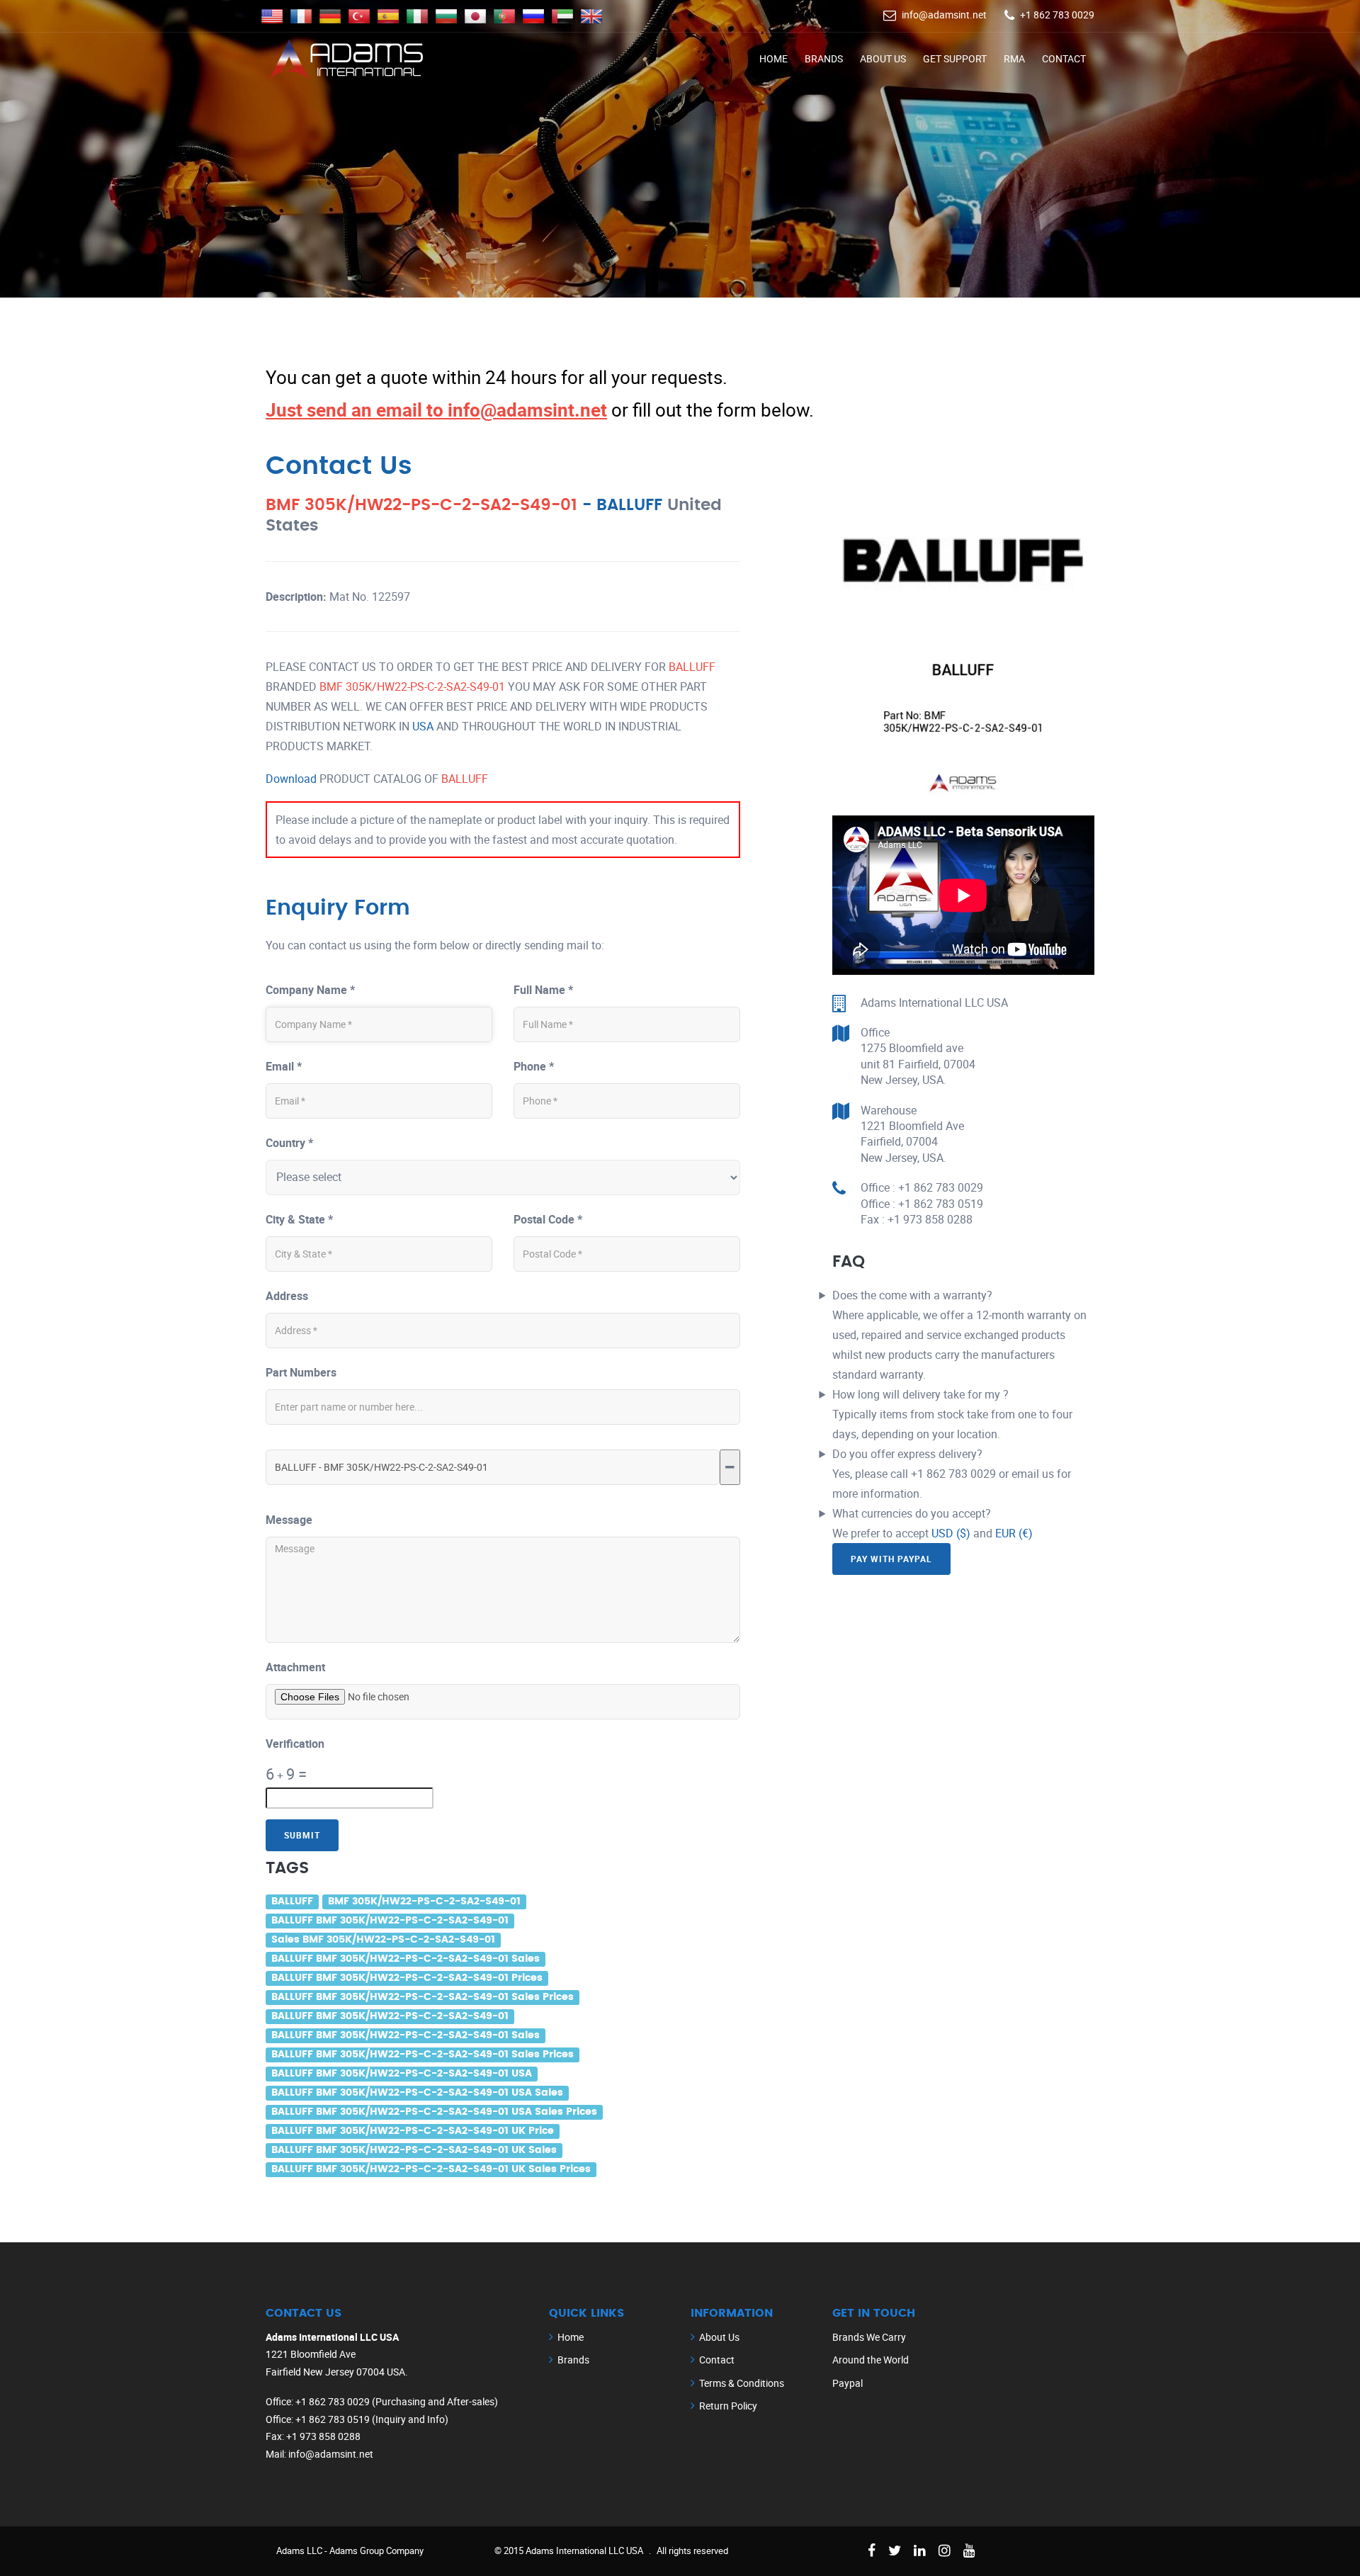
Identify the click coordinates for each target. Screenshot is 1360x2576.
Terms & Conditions (742, 2383)
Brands (824, 58)
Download (291, 779)
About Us (883, 58)
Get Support (955, 58)
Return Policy (728, 2406)
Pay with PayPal (891, 1559)
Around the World (871, 2360)
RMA (1014, 58)
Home (773, 58)
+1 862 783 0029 (1057, 15)
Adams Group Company (376, 2550)
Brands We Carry (869, 2337)
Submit (302, 1835)
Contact (1064, 58)
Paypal (848, 2383)
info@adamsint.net (944, 15)
